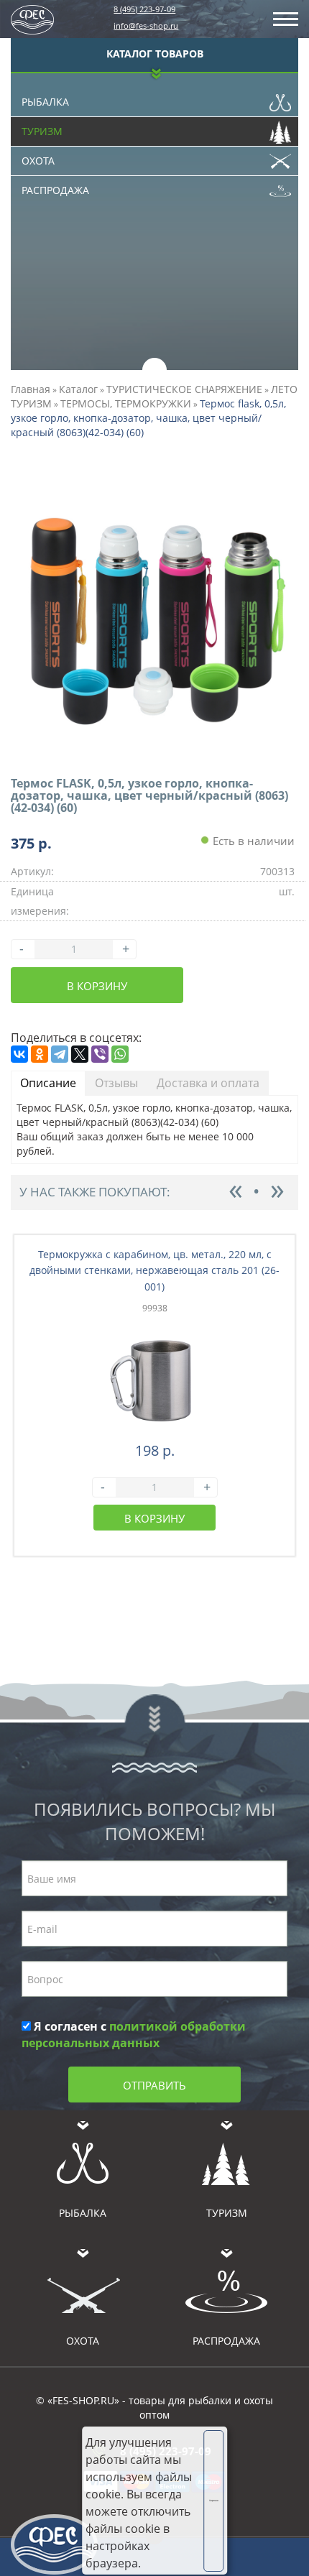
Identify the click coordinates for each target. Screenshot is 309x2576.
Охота (38, 161)
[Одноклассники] (40, 1054)
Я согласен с (134, 2035)
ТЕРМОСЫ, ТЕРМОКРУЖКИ (126, 403)
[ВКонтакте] (19, 1054)
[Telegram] (60, 1054)
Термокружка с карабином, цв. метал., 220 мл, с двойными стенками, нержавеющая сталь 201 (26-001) (154, 1271)
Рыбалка (45, 102)
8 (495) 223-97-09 (144, 9)
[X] (80, 1054)
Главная (31, 389)
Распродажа (55, 190)
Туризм (42, 131)
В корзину (97, 986)
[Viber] (100, 1054)
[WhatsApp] (120, 1054)
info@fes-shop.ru (146, 26)
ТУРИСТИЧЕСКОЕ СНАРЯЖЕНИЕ (184, 389)
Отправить (154, 2085)
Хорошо (214, 2501)
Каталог (78, 389)
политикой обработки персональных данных (134, 2035)
